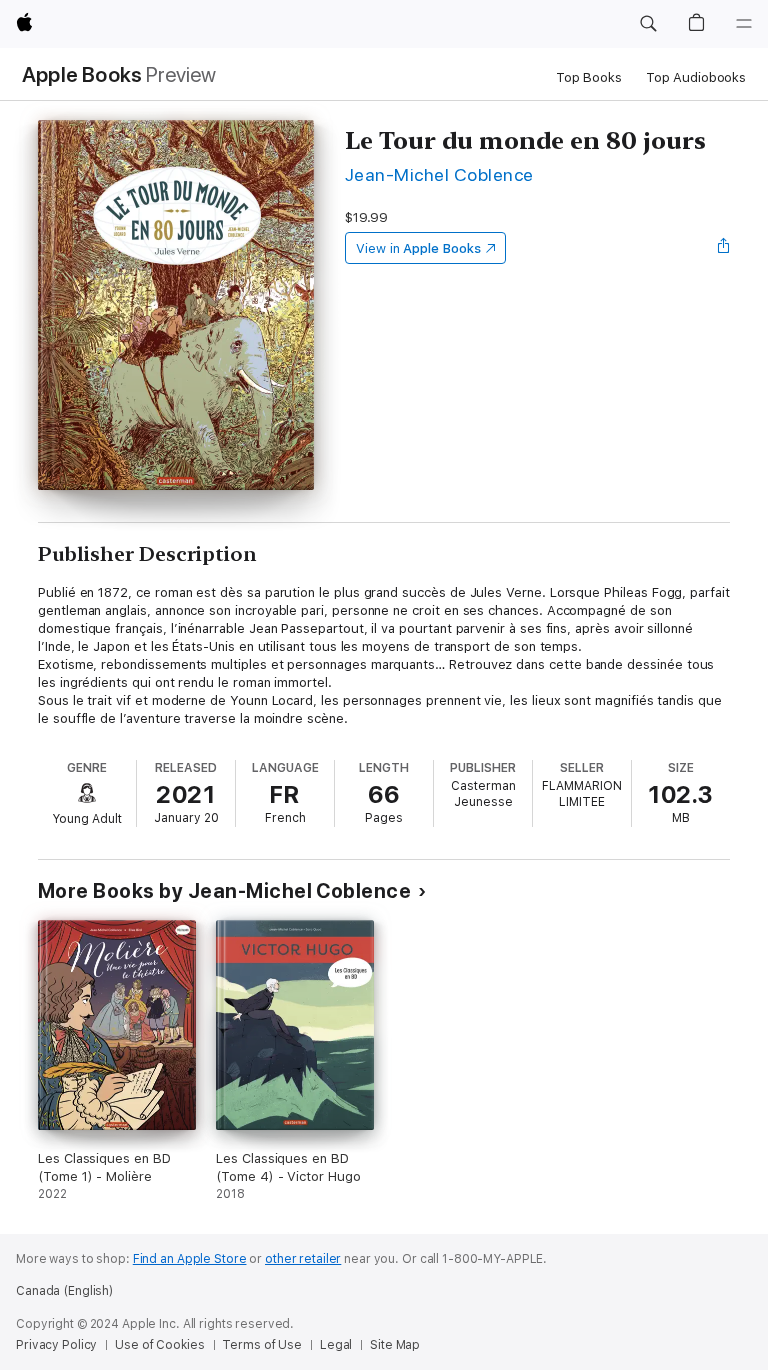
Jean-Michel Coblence (439, 174)
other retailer (303, 1259)
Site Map (395, 1345)
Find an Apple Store (190, 1259)
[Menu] (744, 24)
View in (418, 248)
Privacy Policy (56, 1345)
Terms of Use (262, 1345)
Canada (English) (64, 1291)
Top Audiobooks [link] (696, 77)
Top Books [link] (589, 77)
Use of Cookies (159, 1345)
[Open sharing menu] (724, 248)
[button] (648, 24)
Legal (336, 1345)
